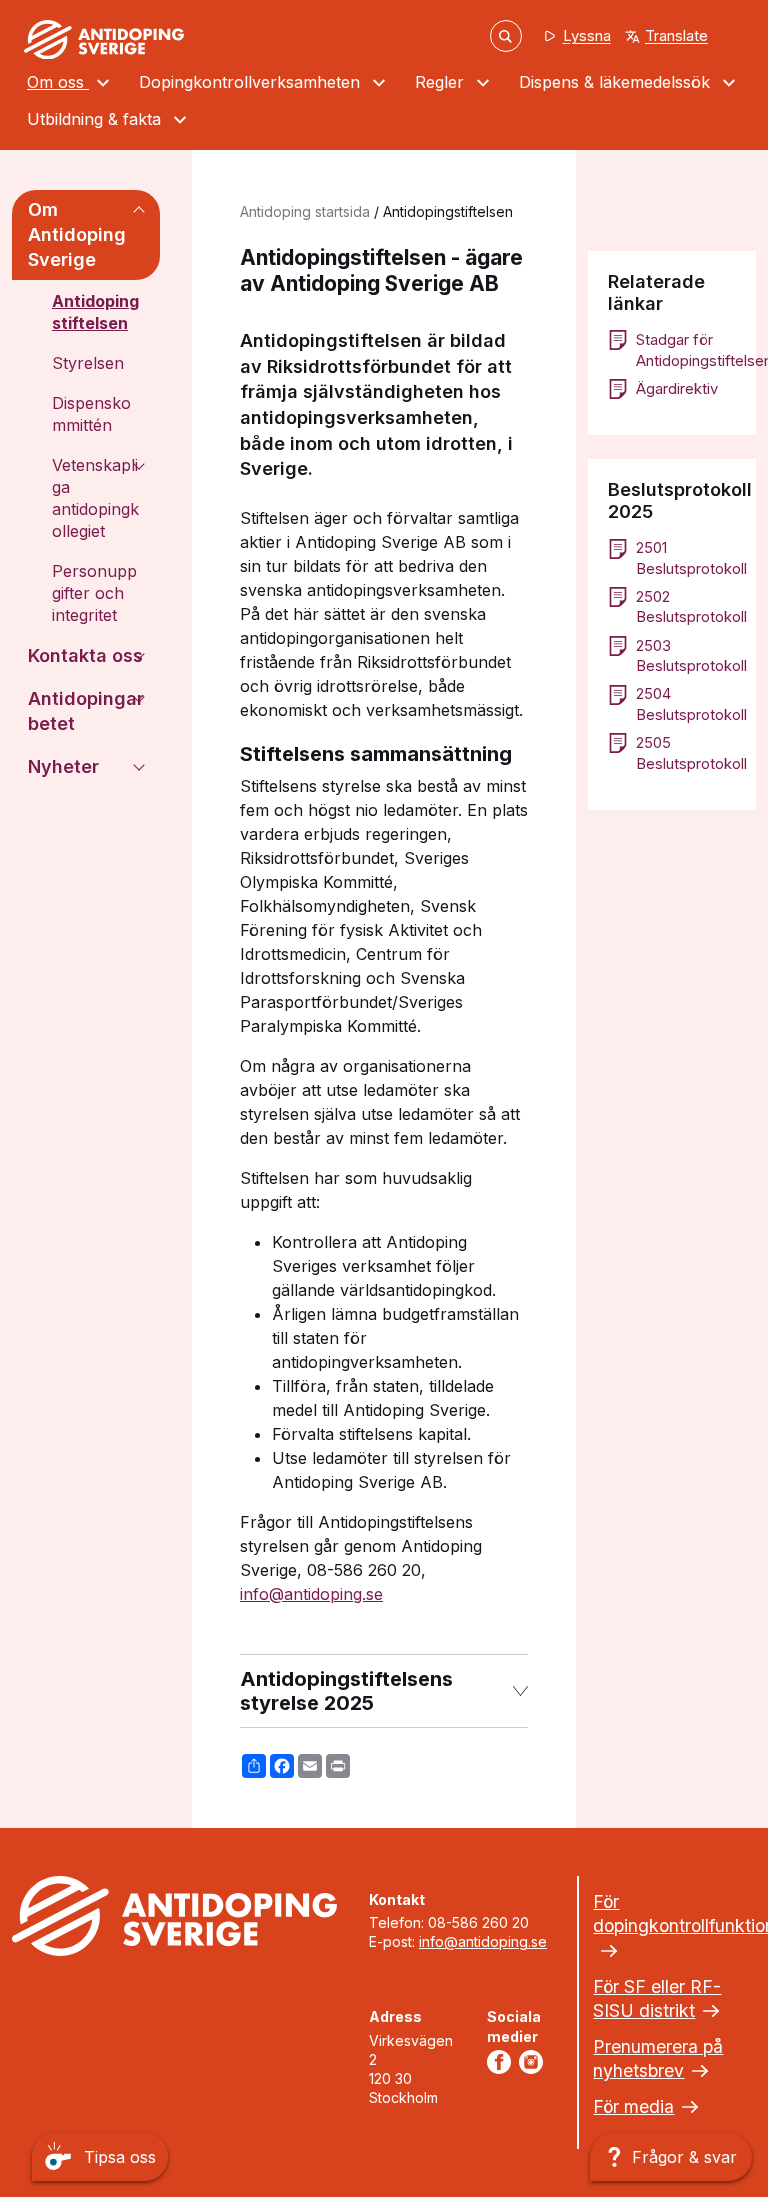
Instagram (535, 2062)
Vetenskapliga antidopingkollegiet (95, 498)
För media (633, 2106)
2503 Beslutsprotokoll (686, 656)
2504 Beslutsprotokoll (686, 704)
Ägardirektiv (677, 389)
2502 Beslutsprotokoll (686, 607)
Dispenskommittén (91, 414)
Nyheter (63, 766)
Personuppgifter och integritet (94, 593)
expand (138, 210)
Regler (442, 82)
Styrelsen (88, 363)
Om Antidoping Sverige (77, 234)
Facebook (503, 2062)
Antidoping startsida (305, 211)
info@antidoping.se (311, 1594)
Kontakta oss (85, 655)
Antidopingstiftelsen (95, 312)
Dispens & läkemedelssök (617, 82)
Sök (506, 35)
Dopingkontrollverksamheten (252, 82)
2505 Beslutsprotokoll (686, 753)
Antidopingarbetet (86, 711)
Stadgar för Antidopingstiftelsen (686, 350)
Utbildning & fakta (96, 119)
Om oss (58, 82)
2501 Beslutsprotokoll (686, 558)
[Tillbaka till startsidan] (104, 39)
